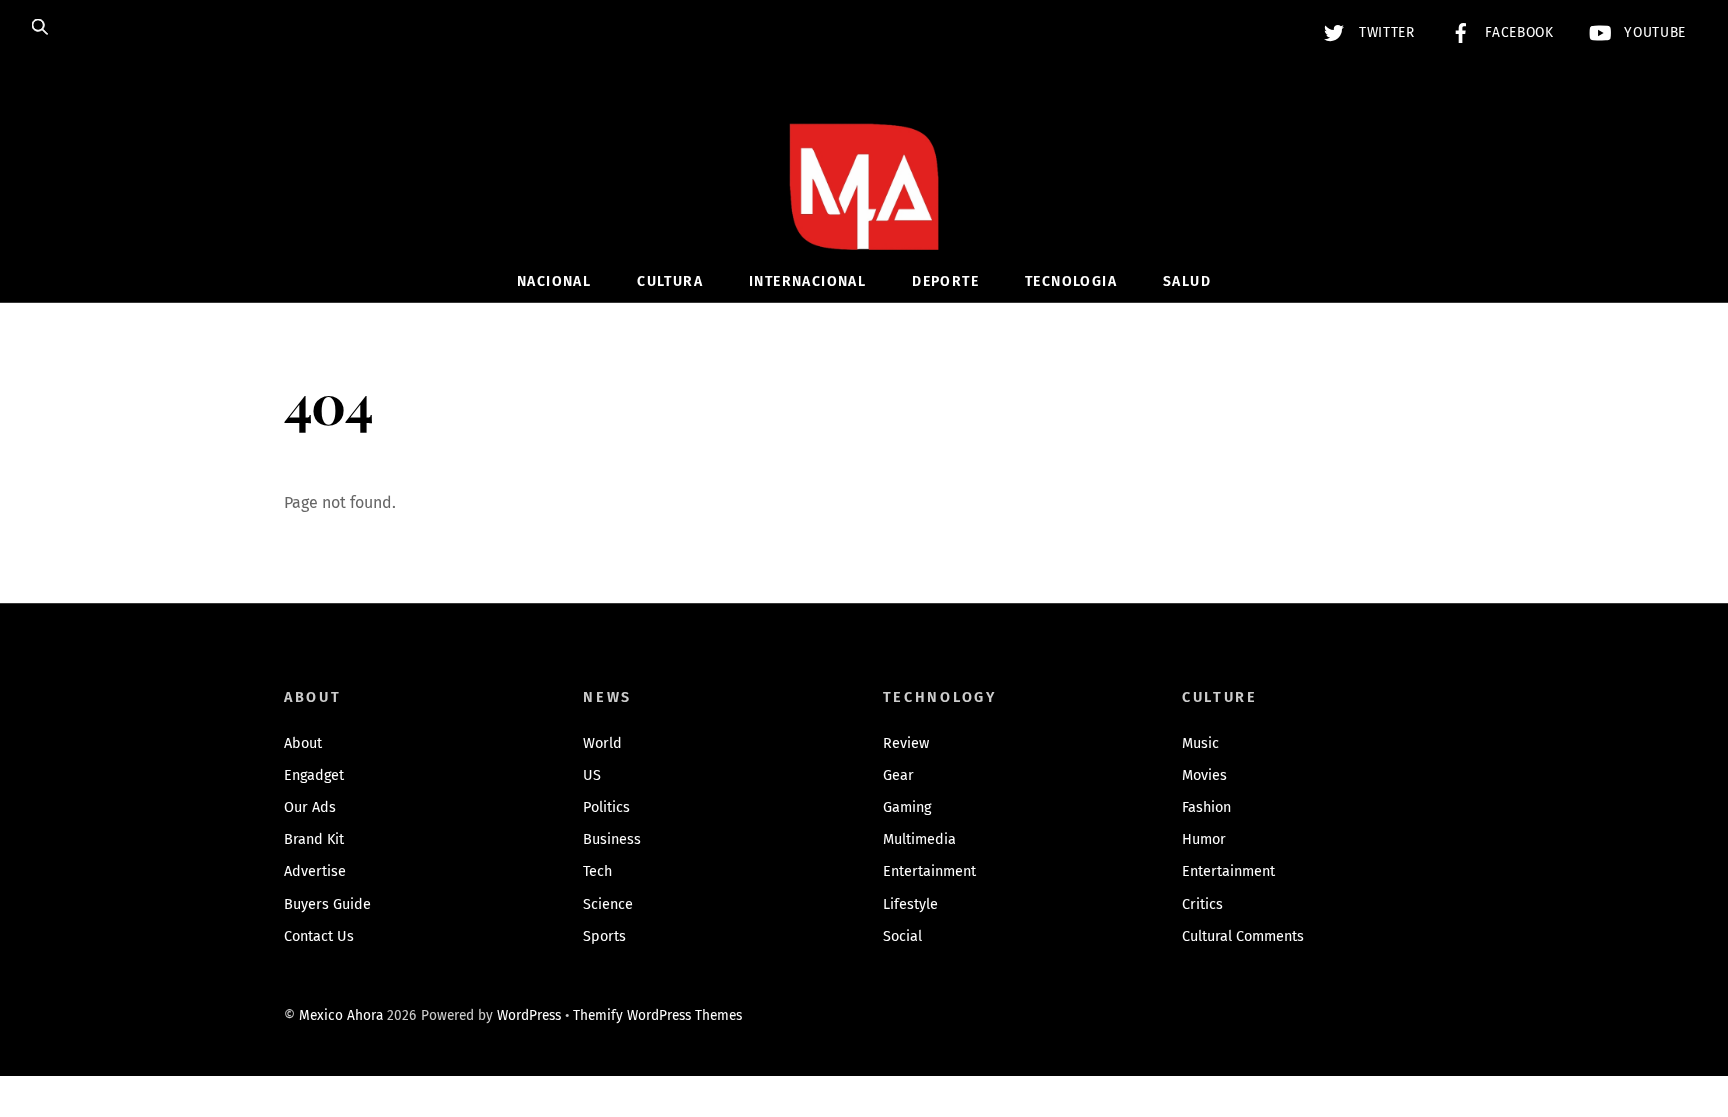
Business (612, 839)
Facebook (1517, 32)
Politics (606, 807)
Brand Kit (314, 839)
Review (906, 743)
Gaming (907, 807)
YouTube (1653, 32)
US (592, 775)
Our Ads (310, 807)
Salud (1187, 281)
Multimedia (919, 839)
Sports (604, 936)
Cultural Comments (1243, 936)
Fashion (1206, 807)
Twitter (1384, 32)
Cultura (670, 281)
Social (902, 936)
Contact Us (319, 936)
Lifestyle (910, 904)
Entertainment (929, 871)
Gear (898, 775)
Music (1200, 743)
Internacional (807, 281)
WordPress (529, 1015)
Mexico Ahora (341, 1015)
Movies (1204, 775)
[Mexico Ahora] (864, 216)
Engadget (314, 775)
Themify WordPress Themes (657, 1015)
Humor (1204, 839)
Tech (597, 871)
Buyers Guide (327, 904)
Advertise (315, 871)
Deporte (945, 281)
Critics (1202, 904)
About (303, 743)
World (602, 743)
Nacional (554, 281)
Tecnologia (1071, 281)
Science (608, 904)
